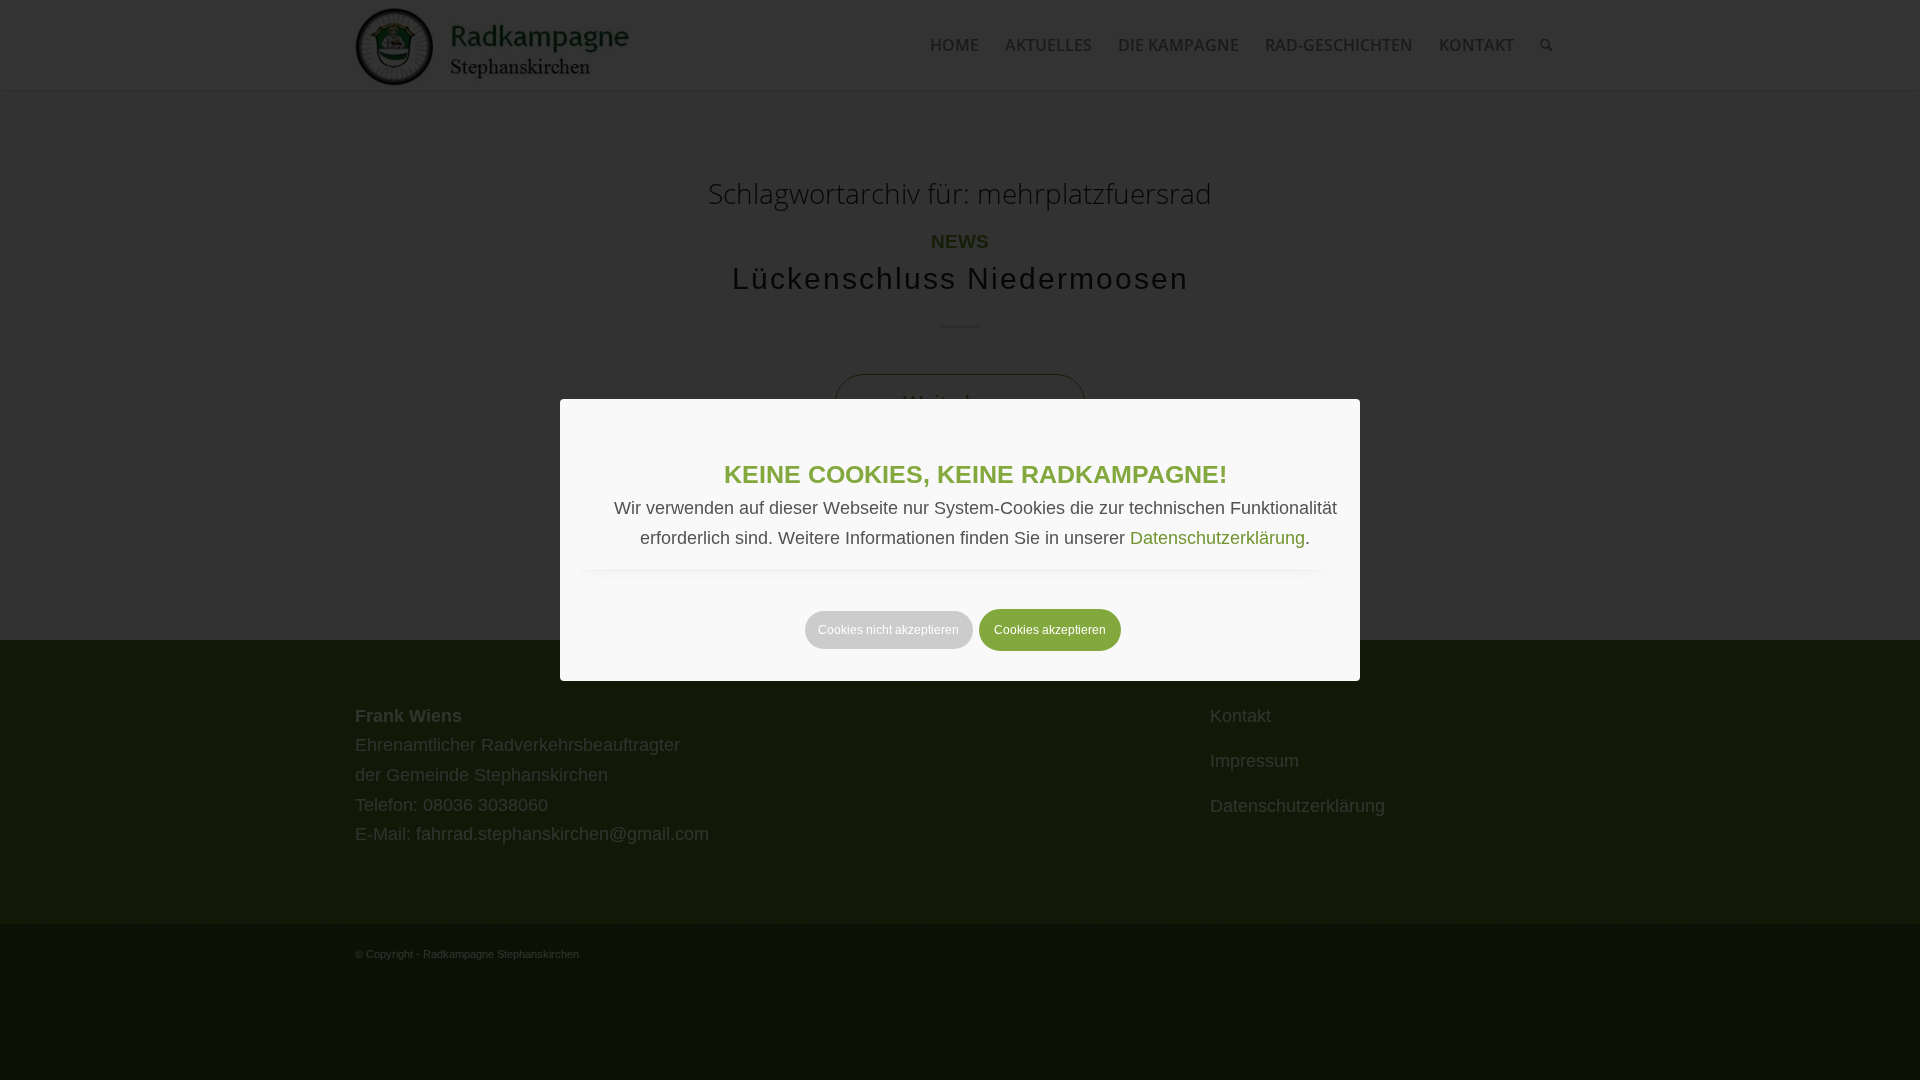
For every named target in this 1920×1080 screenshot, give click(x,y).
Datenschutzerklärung (1217, 538)
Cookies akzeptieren (1050, 630)
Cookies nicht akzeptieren (888, 630)
